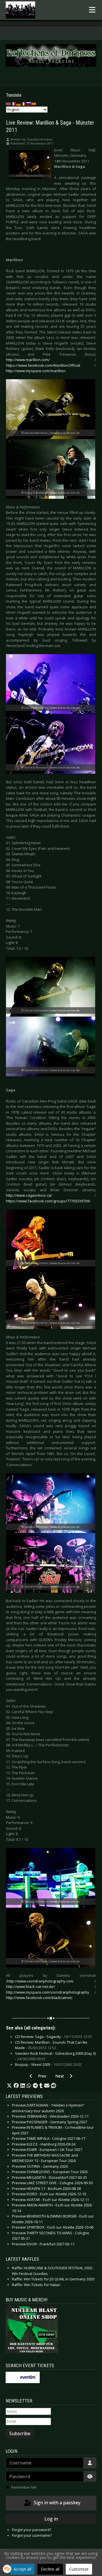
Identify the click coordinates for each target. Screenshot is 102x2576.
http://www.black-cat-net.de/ (30, 1986)
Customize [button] (79, 2569)
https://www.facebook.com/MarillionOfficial (43, 365)
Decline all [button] (50, 2569)
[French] (14, 103)
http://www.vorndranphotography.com (40, 1981)
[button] (9, 2086)
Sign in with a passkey (57, 2503)
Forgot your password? (32, 2530)
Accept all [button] (22, 2569)
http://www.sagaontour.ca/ (29, 1195)
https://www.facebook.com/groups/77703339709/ (48, 1201)
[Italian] (24, 103)
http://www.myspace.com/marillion (36, 371)
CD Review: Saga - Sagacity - (54, 2037)
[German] (19, 103)
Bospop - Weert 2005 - (48, 2064)
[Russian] (29, 103)
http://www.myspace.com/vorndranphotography (48, 1992)
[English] (8, 103)
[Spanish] (34, 103)
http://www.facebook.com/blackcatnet (39, 1998)
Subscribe (20, 2433)
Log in (51, 2519)
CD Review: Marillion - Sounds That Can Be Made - (51, 2045)
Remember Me (24, 2487)
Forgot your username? (32, 2535)
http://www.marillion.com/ (28, 360)
